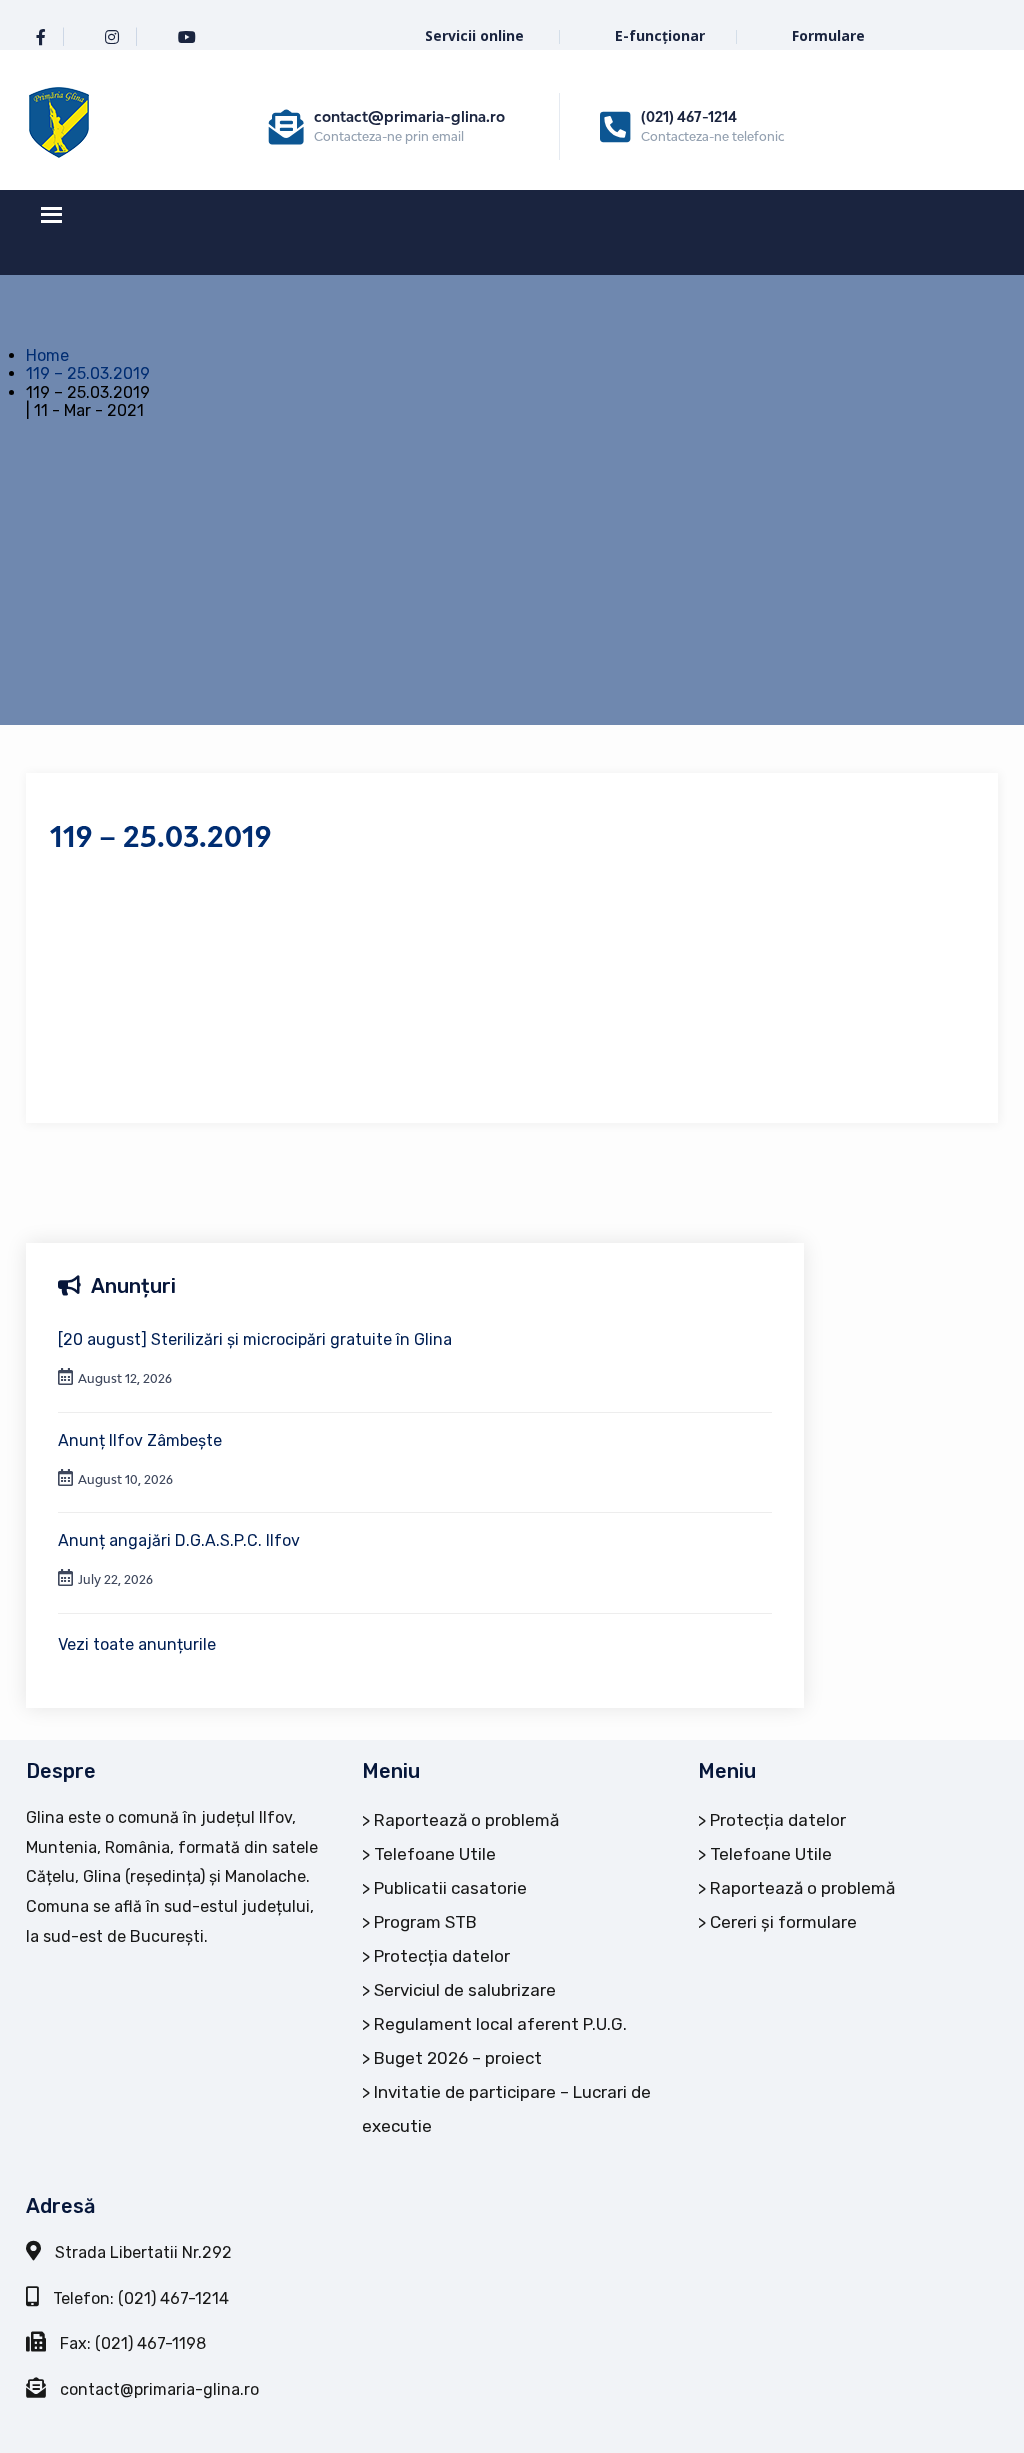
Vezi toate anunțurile (137, 1644)
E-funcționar (660, 35)
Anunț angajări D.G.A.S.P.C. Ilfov (179, 1540)
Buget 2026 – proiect (458, 2058)
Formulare (828, 35)
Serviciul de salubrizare (465, 1990)
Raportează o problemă (466, 1820)
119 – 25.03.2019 (88, 373)
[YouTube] (187, 37)
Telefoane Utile (435, 1854)
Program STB (425, 1922)
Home (47, 355)
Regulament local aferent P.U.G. (500, 2024)
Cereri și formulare (783, 1922)
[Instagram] (112, 37)
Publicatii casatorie (450, 1888)
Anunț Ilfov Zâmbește (140, 1440)
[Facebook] (41, 37)
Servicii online (476, 35)
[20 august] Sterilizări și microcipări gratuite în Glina (255, 1339)
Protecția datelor (442, 1956)
